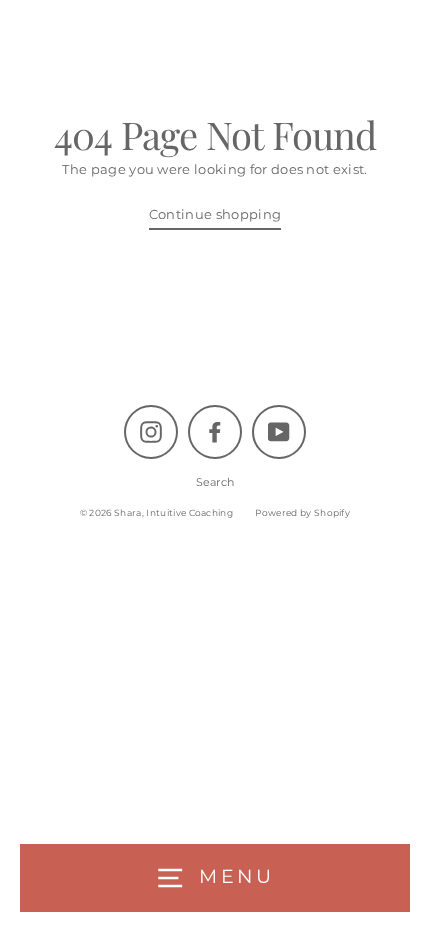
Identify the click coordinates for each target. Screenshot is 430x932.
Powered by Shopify (302, 512)
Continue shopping (215, 214)
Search (215, 482)
